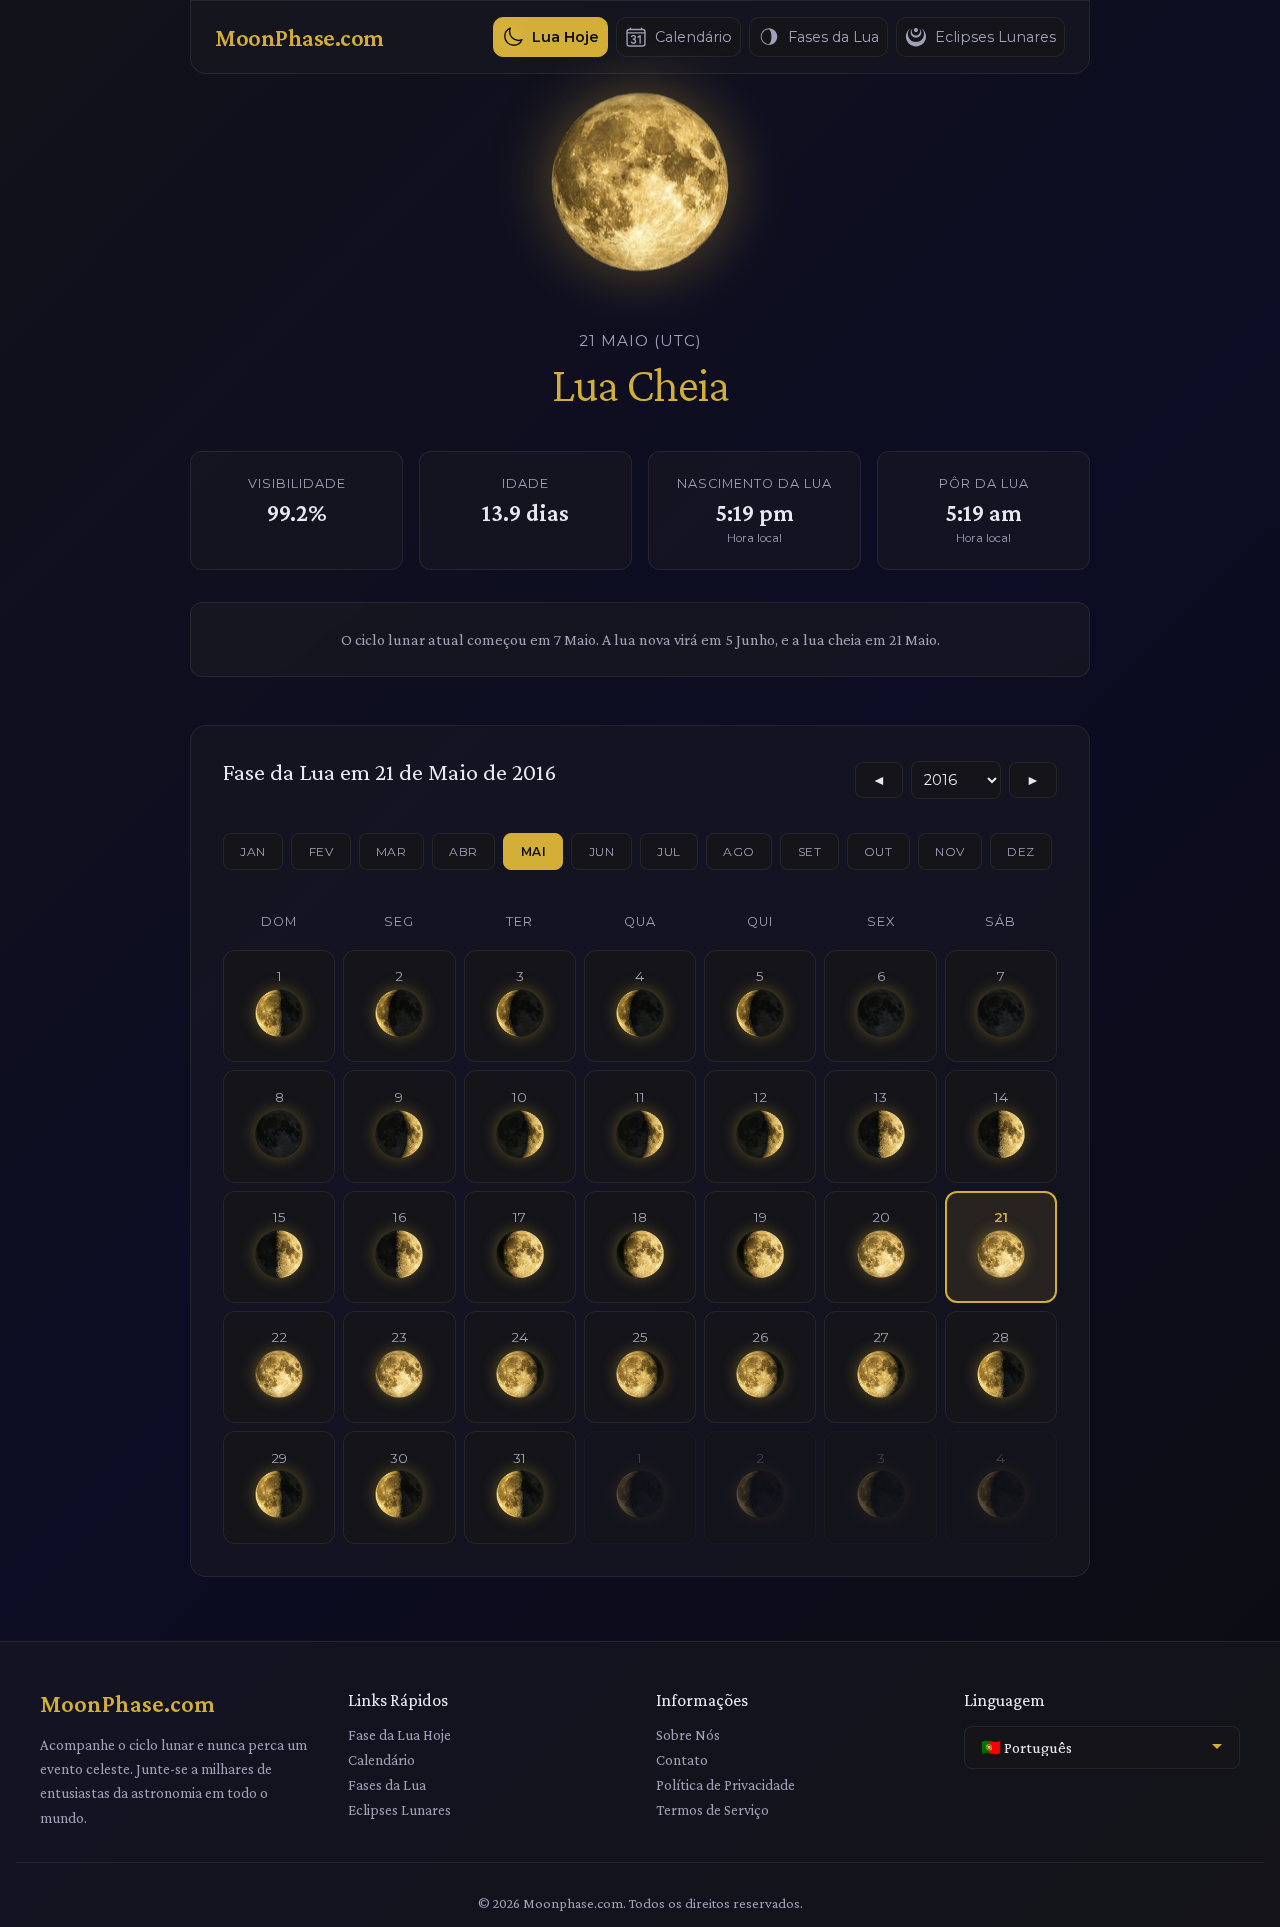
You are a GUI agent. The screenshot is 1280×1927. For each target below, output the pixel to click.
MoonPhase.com (299, 37)
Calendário (381, 1759)
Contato (682, 1759)
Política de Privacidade (725, 1784)
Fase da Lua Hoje (399, 1734)
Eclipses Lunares (399, 1809)
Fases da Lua (387, 1784)
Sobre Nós (688, 1734)
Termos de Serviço (712, 1809)
